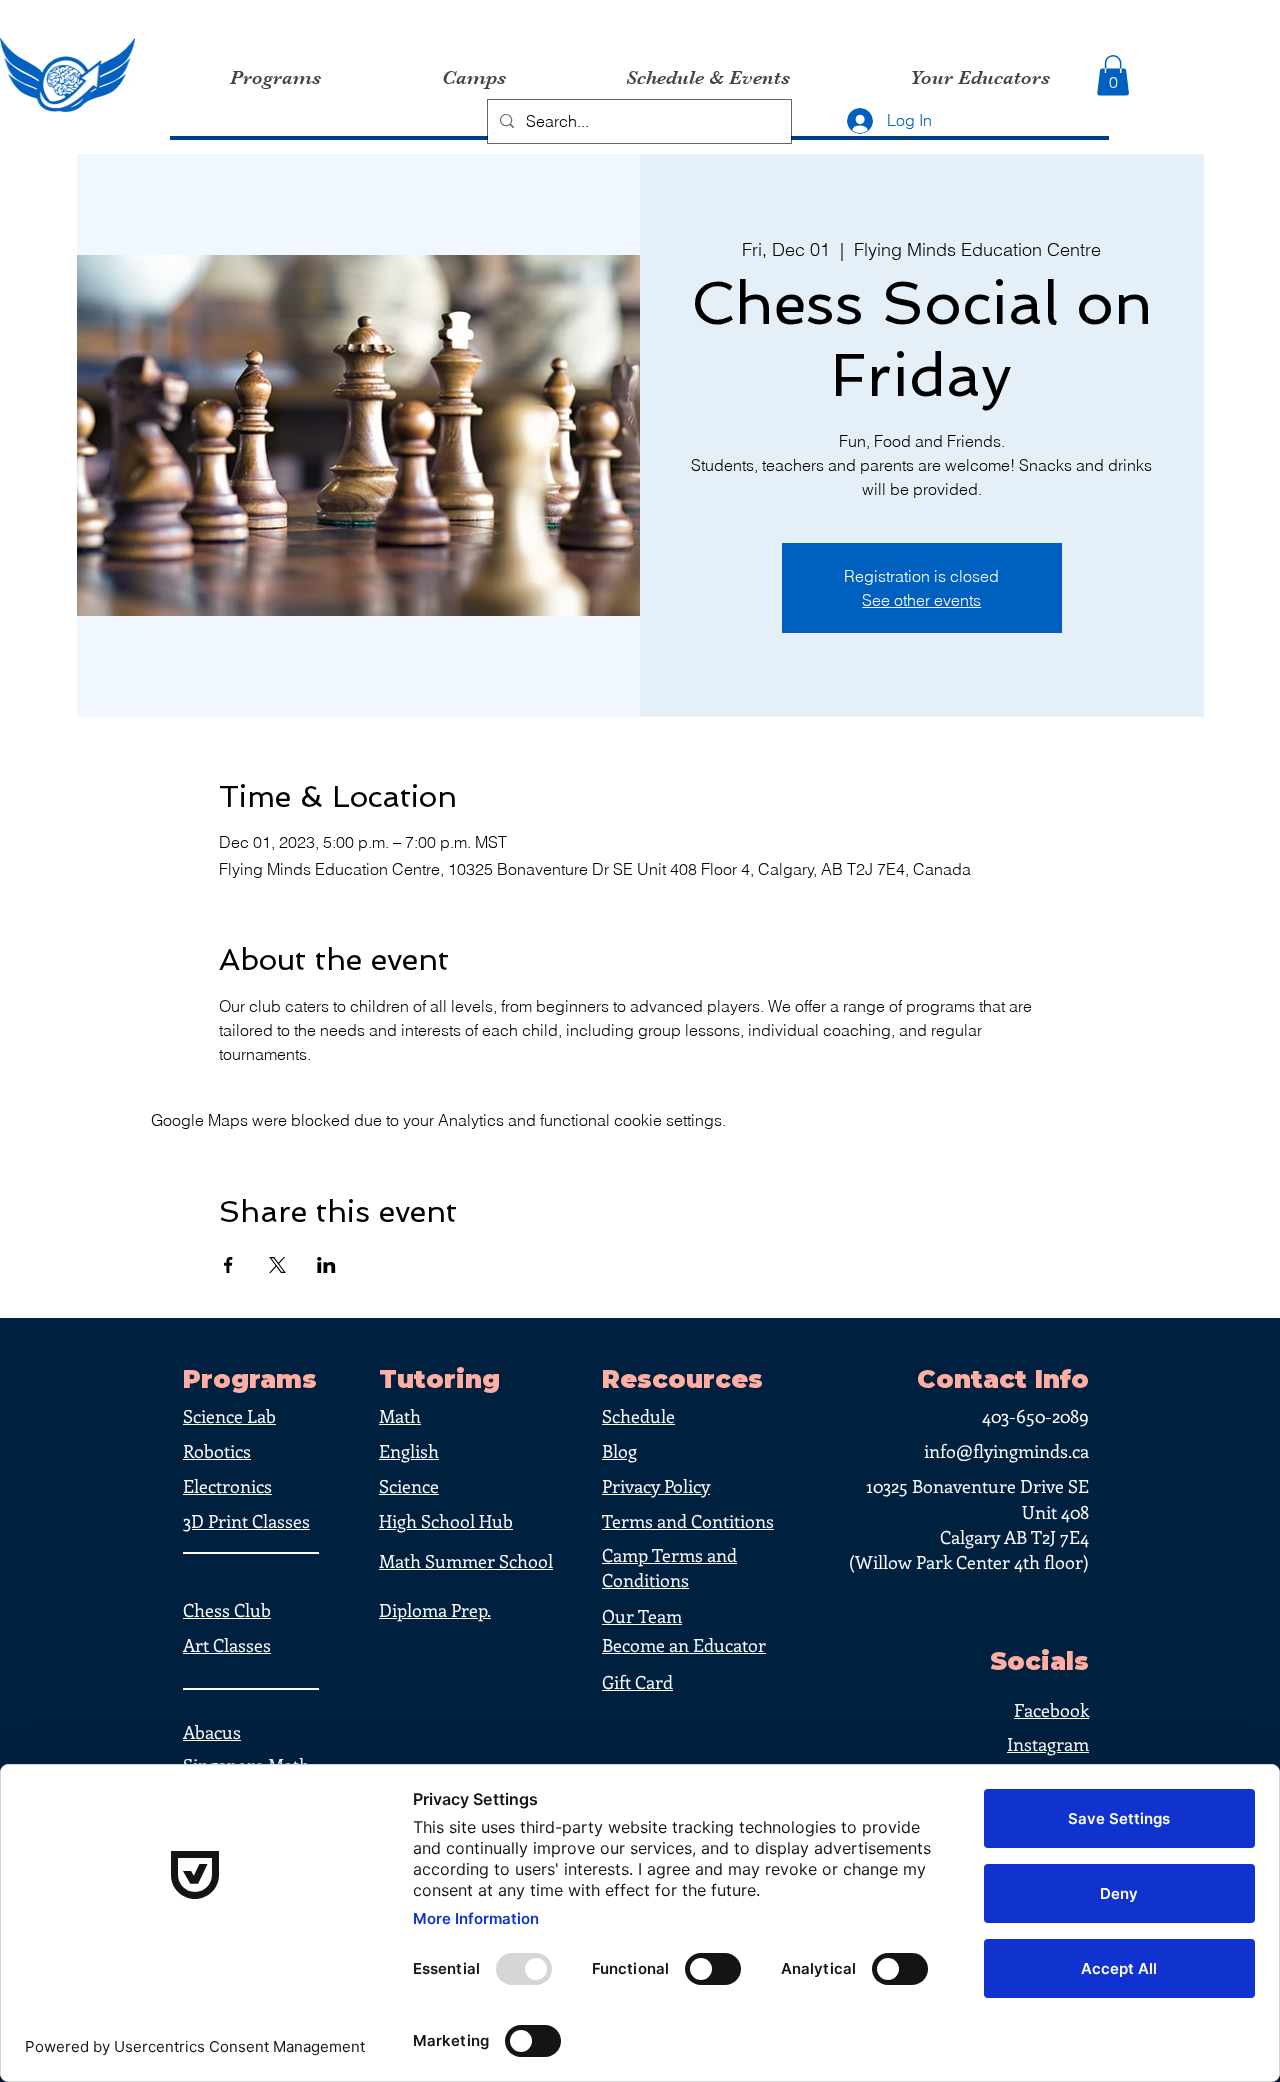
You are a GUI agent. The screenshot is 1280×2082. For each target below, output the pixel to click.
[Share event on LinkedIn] (326, 1265)
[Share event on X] (277, 1265)
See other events (921, 600)
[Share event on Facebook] (228, 1265)
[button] (1113, 75)
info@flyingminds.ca (1006, 1451)
